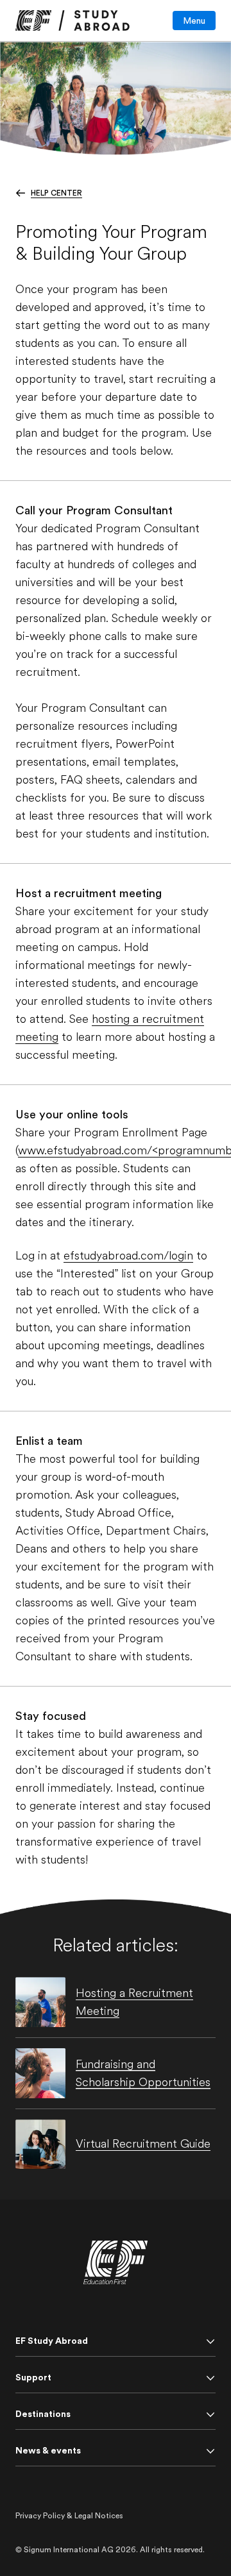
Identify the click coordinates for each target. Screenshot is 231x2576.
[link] (73, 21)
